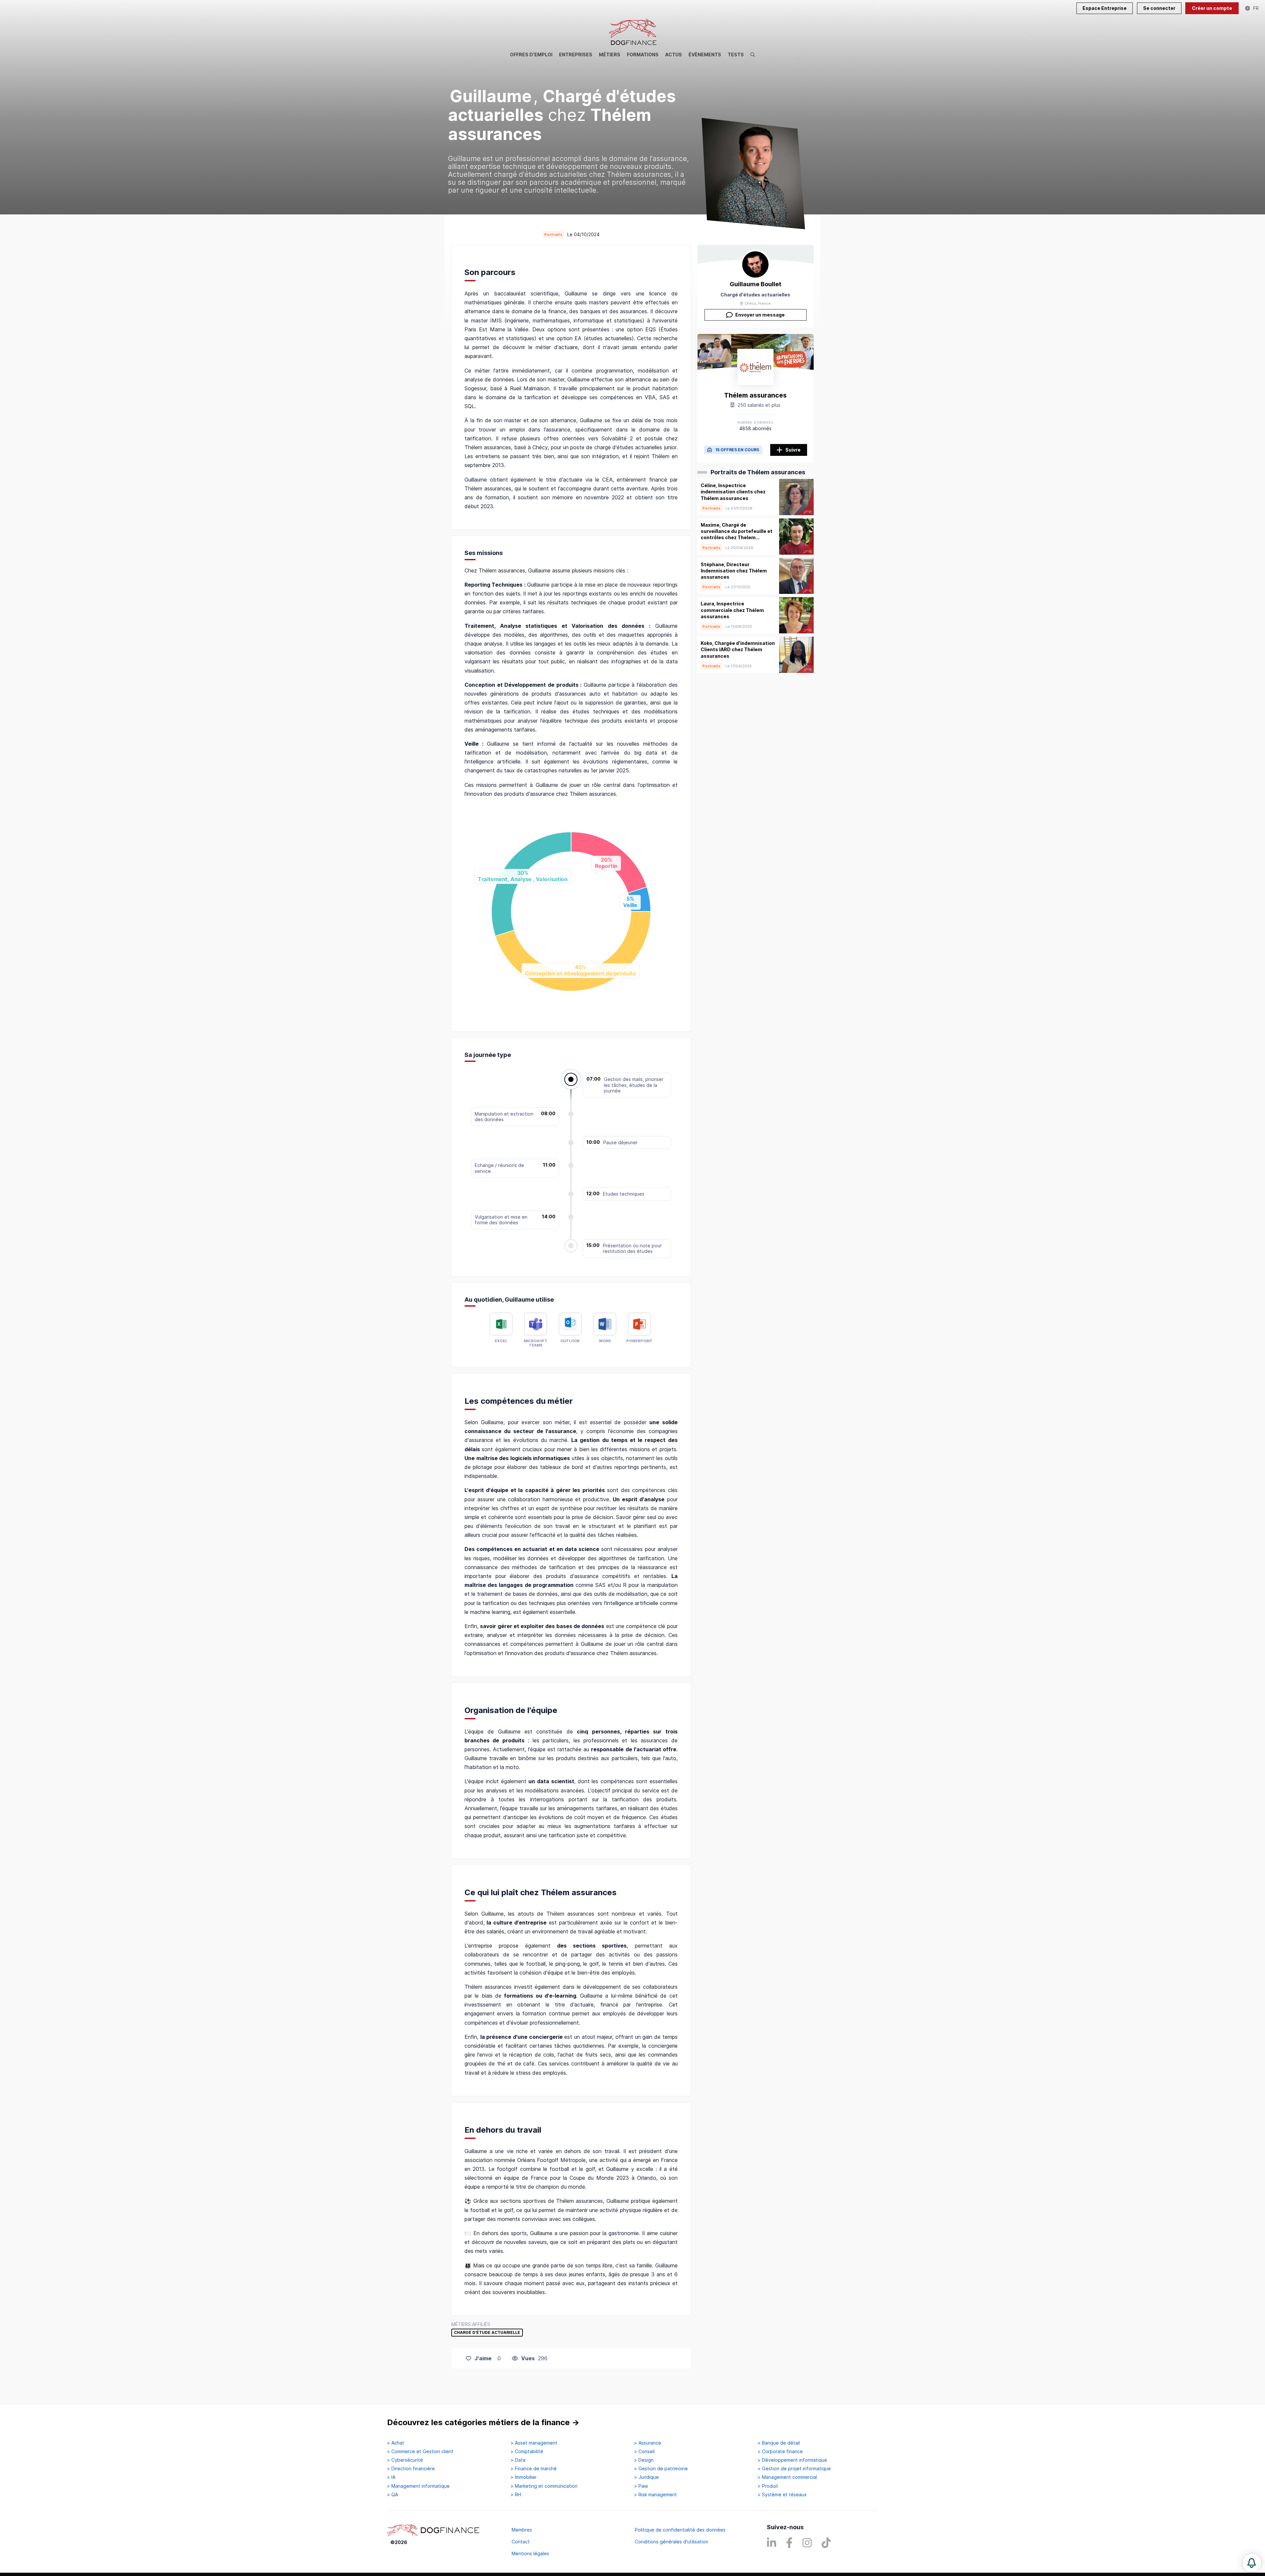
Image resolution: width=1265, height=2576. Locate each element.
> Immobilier (524, 2477)
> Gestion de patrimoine (661, 2469)
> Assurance (648, 2443)
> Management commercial (787, 2477)
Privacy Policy (1158, 2536)
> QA (393, 2495)
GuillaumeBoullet (756, 284)
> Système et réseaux (782, 2495)
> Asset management (534, 2443)
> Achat (396, 2443)
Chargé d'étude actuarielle (487, 2333)
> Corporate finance (780, 2451)
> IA (391, 2477)
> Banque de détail (779, 2443)
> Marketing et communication (544, 2486)
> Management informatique (418, 2486)
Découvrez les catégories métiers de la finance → (483, 2422)
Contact (521, 2542)
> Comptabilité (527, 2451)
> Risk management (656, 2495)
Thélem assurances (755, 395)
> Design (644, 2460)
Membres (522, 2530)
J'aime (483, 2358)
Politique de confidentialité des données (680, 2530)
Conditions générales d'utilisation (672, 2542)
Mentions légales (530, 2553)
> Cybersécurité (405, 2460)
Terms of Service (1204, 2536)
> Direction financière (411, 2469)
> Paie (641, 2486)
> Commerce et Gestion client (420, 2451)
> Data (518, 2460)
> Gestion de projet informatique (794, 2469)
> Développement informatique (792, 2460)
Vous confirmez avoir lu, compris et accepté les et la (1195, 2495)
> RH (516, 2495)
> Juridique (647, 2477)
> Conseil (644, 2451)
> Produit (768, 2486)
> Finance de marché (534, 2469)
